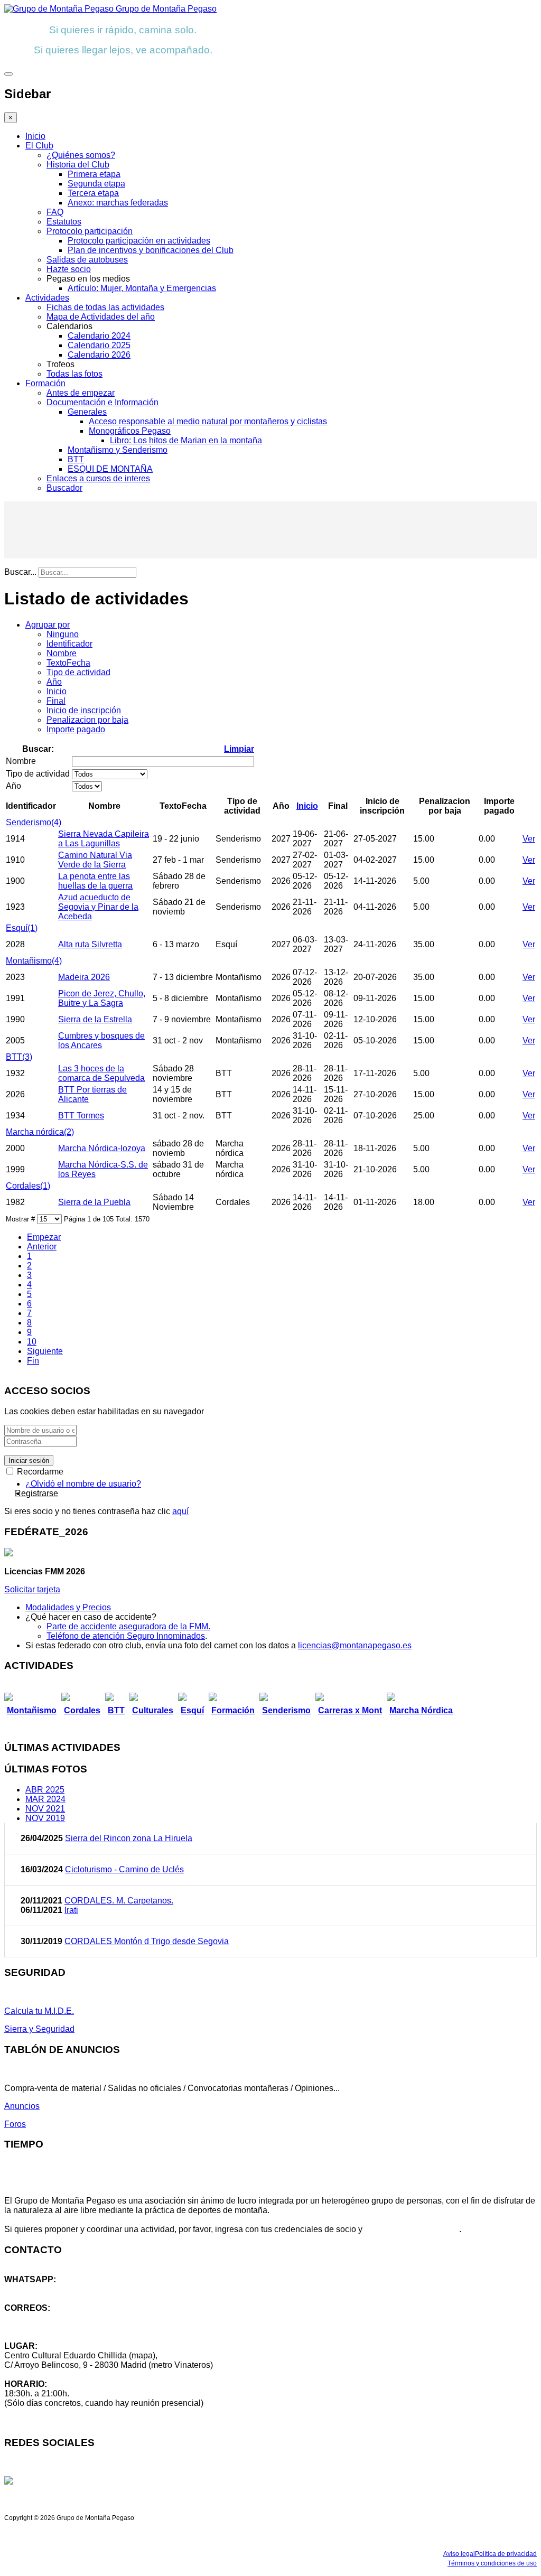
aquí (180, 1511)
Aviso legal (459, 2554)
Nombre (62, 653)
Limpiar (239, 749)
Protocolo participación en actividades (139, 241)
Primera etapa (94, 174)
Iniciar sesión (29, 1460)
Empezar (44, 1237)
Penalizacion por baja (87, 720)
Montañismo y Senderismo (118, 450)
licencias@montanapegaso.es (355, 1645)
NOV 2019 (45, 1818)
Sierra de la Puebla (94, 1202)
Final (56, 701)
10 (32, 1342)
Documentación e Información (102, 402)
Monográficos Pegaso (130, 431)
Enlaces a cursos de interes (98, 478)
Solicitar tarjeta (32, 1589)
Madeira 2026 (84, 977)
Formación (45, 383)
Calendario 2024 (99, 336)
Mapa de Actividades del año (101, 317)
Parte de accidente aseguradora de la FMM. (128, 1626)
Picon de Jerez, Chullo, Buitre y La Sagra (102, 998)
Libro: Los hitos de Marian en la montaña (186, 440)
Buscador (64, 488)
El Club (39, 146)
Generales (87, 412)
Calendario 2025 (99, 345)
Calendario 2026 (99, 355)
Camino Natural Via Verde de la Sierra (95, 860)
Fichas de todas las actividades (105, 307)
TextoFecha (68, 663)
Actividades (47, 298)
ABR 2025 (45, 1790)
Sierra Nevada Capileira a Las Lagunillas (104, 839)
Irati (71, 1910)
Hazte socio (69, 269)
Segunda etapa (96, 184)
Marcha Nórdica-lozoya (102, 1148)
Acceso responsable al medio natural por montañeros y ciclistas (208, 421)
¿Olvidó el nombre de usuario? (83, 1484)
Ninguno (63, 634)
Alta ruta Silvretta (90, 944)
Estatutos (64, 222)
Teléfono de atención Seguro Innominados (126, 1636)
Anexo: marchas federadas (118, 203)
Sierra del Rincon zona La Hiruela (129, 1838)
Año (54, 682)
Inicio (35, 136)
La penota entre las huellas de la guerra (95, 881)
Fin (33, 1361)
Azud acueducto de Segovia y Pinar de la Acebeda (98, 907)
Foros (15, 2124)
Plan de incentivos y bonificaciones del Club (151, 250)
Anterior (42, 1247)
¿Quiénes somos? (81, 155)
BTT (76, 459)
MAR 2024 (45, 1799)
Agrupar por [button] (48, 625)
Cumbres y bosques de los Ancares (101, 1040)
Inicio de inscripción (84, 710)
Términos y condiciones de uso (492, 2563)
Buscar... (20, 572)
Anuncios (22, 2106)
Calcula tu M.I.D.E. (39, 2011)
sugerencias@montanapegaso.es (67, 2327)
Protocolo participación (90, 231)
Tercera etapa (93, 193)
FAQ (55, 212)
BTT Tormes (81, 1116)
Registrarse (36, 1493)
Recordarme (39, 1472)
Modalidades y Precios (68, 1607)
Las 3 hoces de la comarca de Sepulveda (101, 1073)
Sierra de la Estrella (95, 1019)
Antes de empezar (81, 393)
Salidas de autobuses (87, 260)
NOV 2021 (45, 1809)
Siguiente (45, 1351)
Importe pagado (76, 729)
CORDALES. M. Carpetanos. (119, 1901)
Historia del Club (78, 165)
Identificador (69, 644)
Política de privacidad (506, 2554)
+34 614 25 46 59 (37, 2289)
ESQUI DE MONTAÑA (110, 469)
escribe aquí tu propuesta (412, 2229)
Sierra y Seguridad (39, 2029)
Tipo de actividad (78, 672)
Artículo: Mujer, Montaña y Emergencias (142, 288)
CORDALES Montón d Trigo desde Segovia (147, 1941)
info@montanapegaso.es (51, 2317)
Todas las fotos (74, 374)
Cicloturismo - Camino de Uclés (124, 1869)
